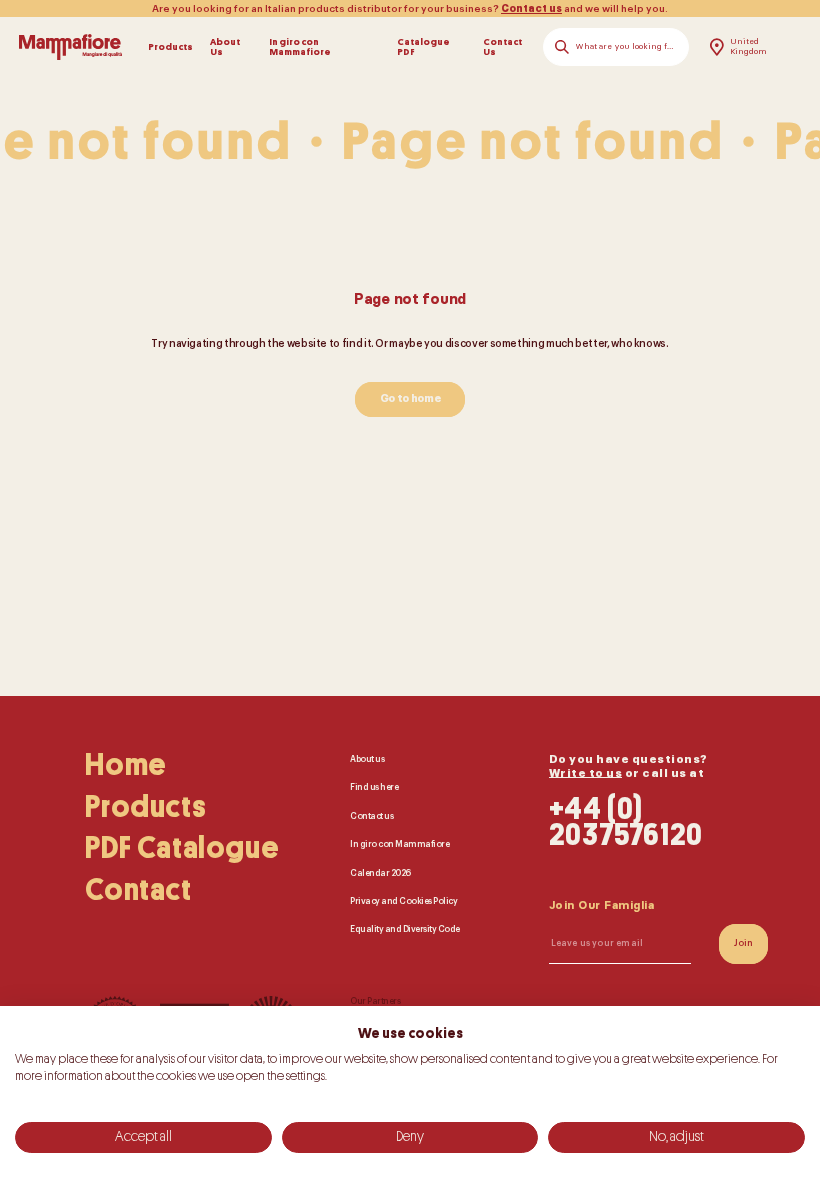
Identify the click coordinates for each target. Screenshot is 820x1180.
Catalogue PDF (423, 47)
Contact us (531, 9)
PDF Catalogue (182, 848)
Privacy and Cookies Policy (403, 901)
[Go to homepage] (70, 47)
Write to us (586, 773)
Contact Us (502, 47)
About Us (225, 47)
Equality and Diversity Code (405, 929)
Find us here (374, 788)
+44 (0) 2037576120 (626, 823)
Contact (138, 890)
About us (367, 759)
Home (125, 765)
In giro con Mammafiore (300, 47)
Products (170, 47)
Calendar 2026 (380, 873)
